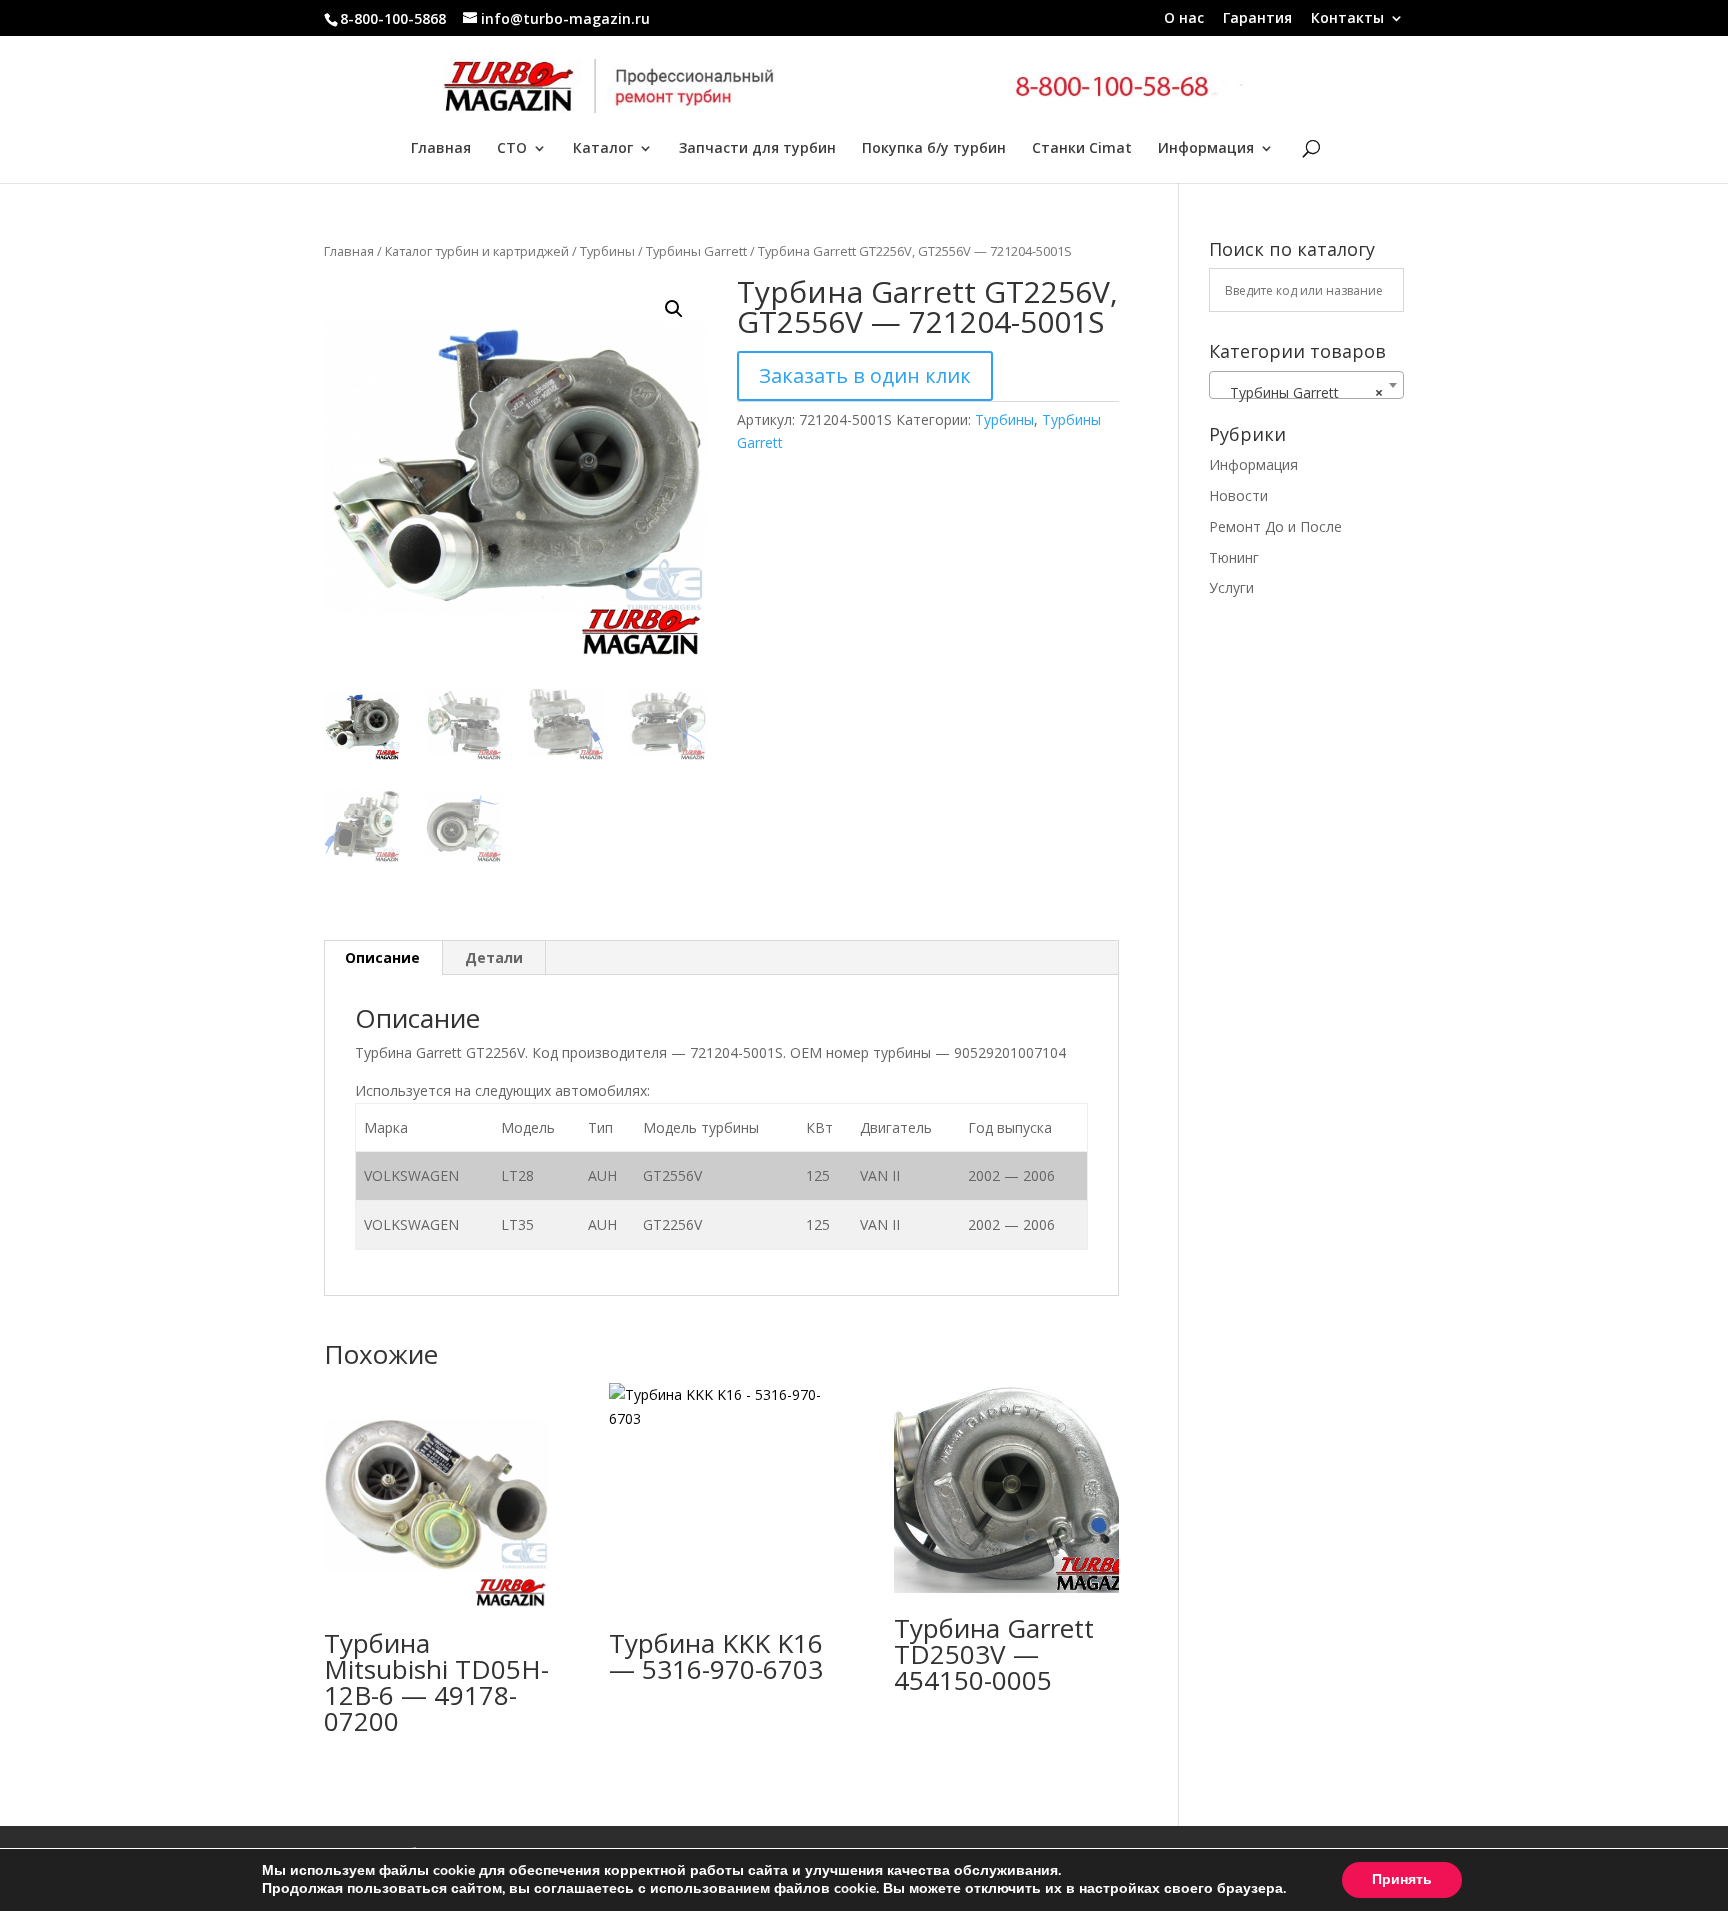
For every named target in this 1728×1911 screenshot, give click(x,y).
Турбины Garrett (696, 251)
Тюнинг (1234, 557)
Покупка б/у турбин (934, 149)
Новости (1238, 495)
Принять (1402, 1879)
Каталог (603, 149)
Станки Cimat (1082, 149)
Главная (441, 149)
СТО (512, 149)
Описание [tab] (382, 957)
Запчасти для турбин (757, 149)
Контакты (1347, 19)
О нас (1184, 19)
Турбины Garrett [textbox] (1300, 392)
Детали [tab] (494, 957)
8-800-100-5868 (393, 18)
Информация (1206, 149)
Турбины (607, 251)
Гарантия (1257, 19)
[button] (674, 309)
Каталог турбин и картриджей (477, 251)
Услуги (1231, 587)
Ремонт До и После (1275, 526)
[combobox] (1306, 385)
